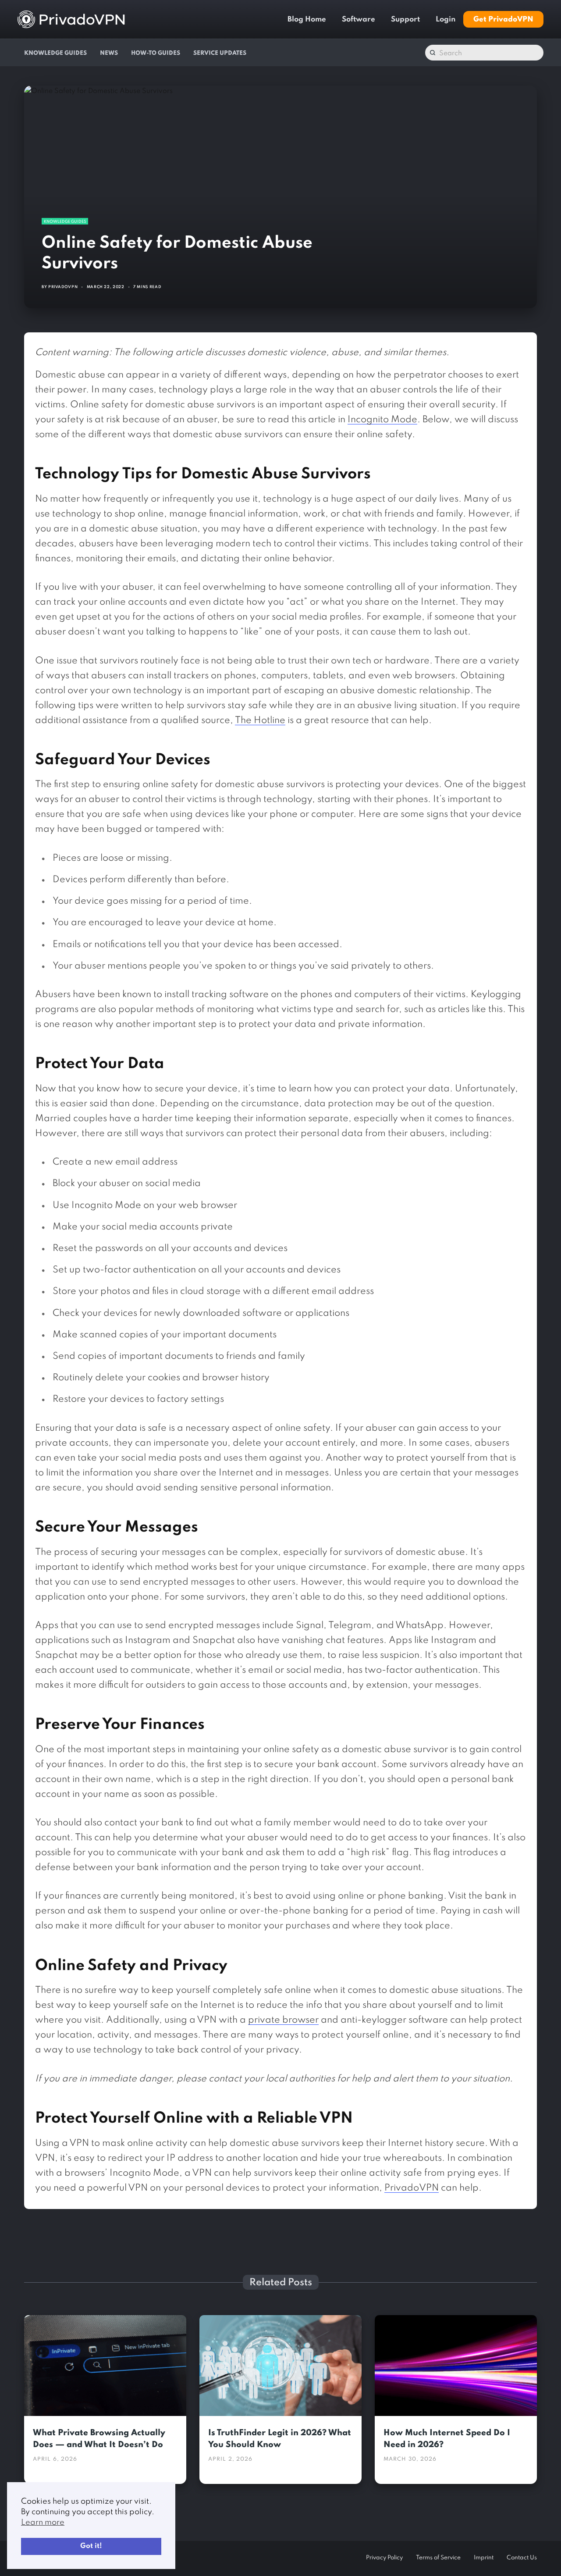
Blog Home (307, 20)
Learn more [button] (43, 2523)
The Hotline (260, 721)
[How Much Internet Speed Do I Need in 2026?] (456, 2366)
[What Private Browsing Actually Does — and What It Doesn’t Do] (105, 2366)
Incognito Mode (382, 420)
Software (359, 20)
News (109, 53)
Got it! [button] (91, 2546)
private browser (283, 2020)
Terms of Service (438, 2558)
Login (446, 20)
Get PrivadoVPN (503, 20)
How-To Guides (156, 53)
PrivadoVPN (63, 287)
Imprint (484, 2558)
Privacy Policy (384, 2558)
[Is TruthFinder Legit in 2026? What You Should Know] (280, 2366)
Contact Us (522, 2558)
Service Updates (220, 53)
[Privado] (71, 19)
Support (405, 20)
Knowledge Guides (55, 53)
